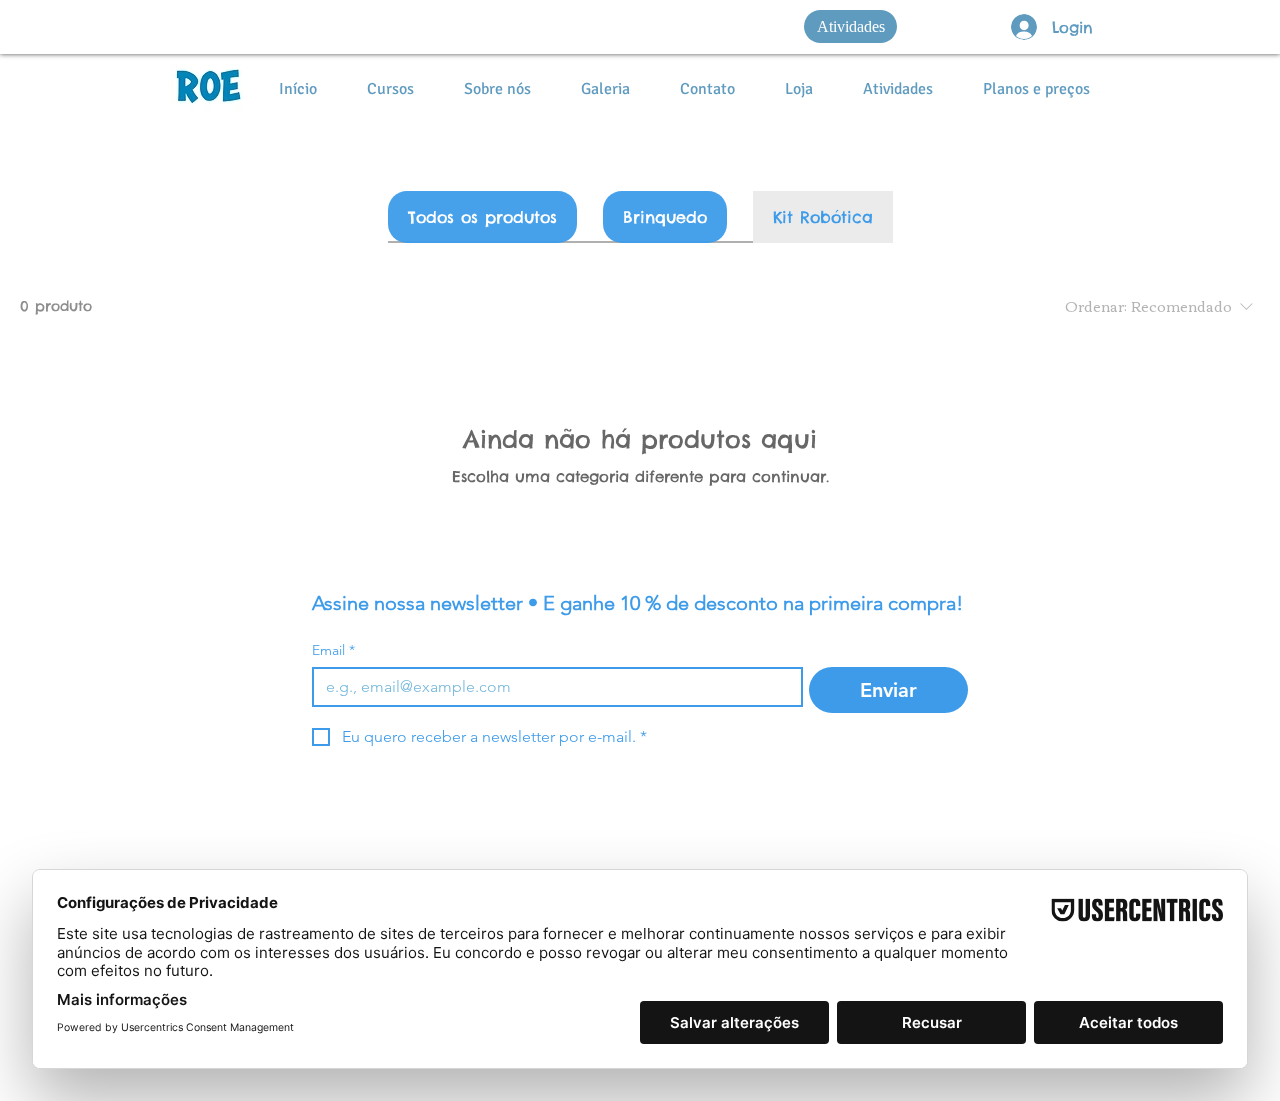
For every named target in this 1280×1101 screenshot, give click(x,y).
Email (333, 650)
